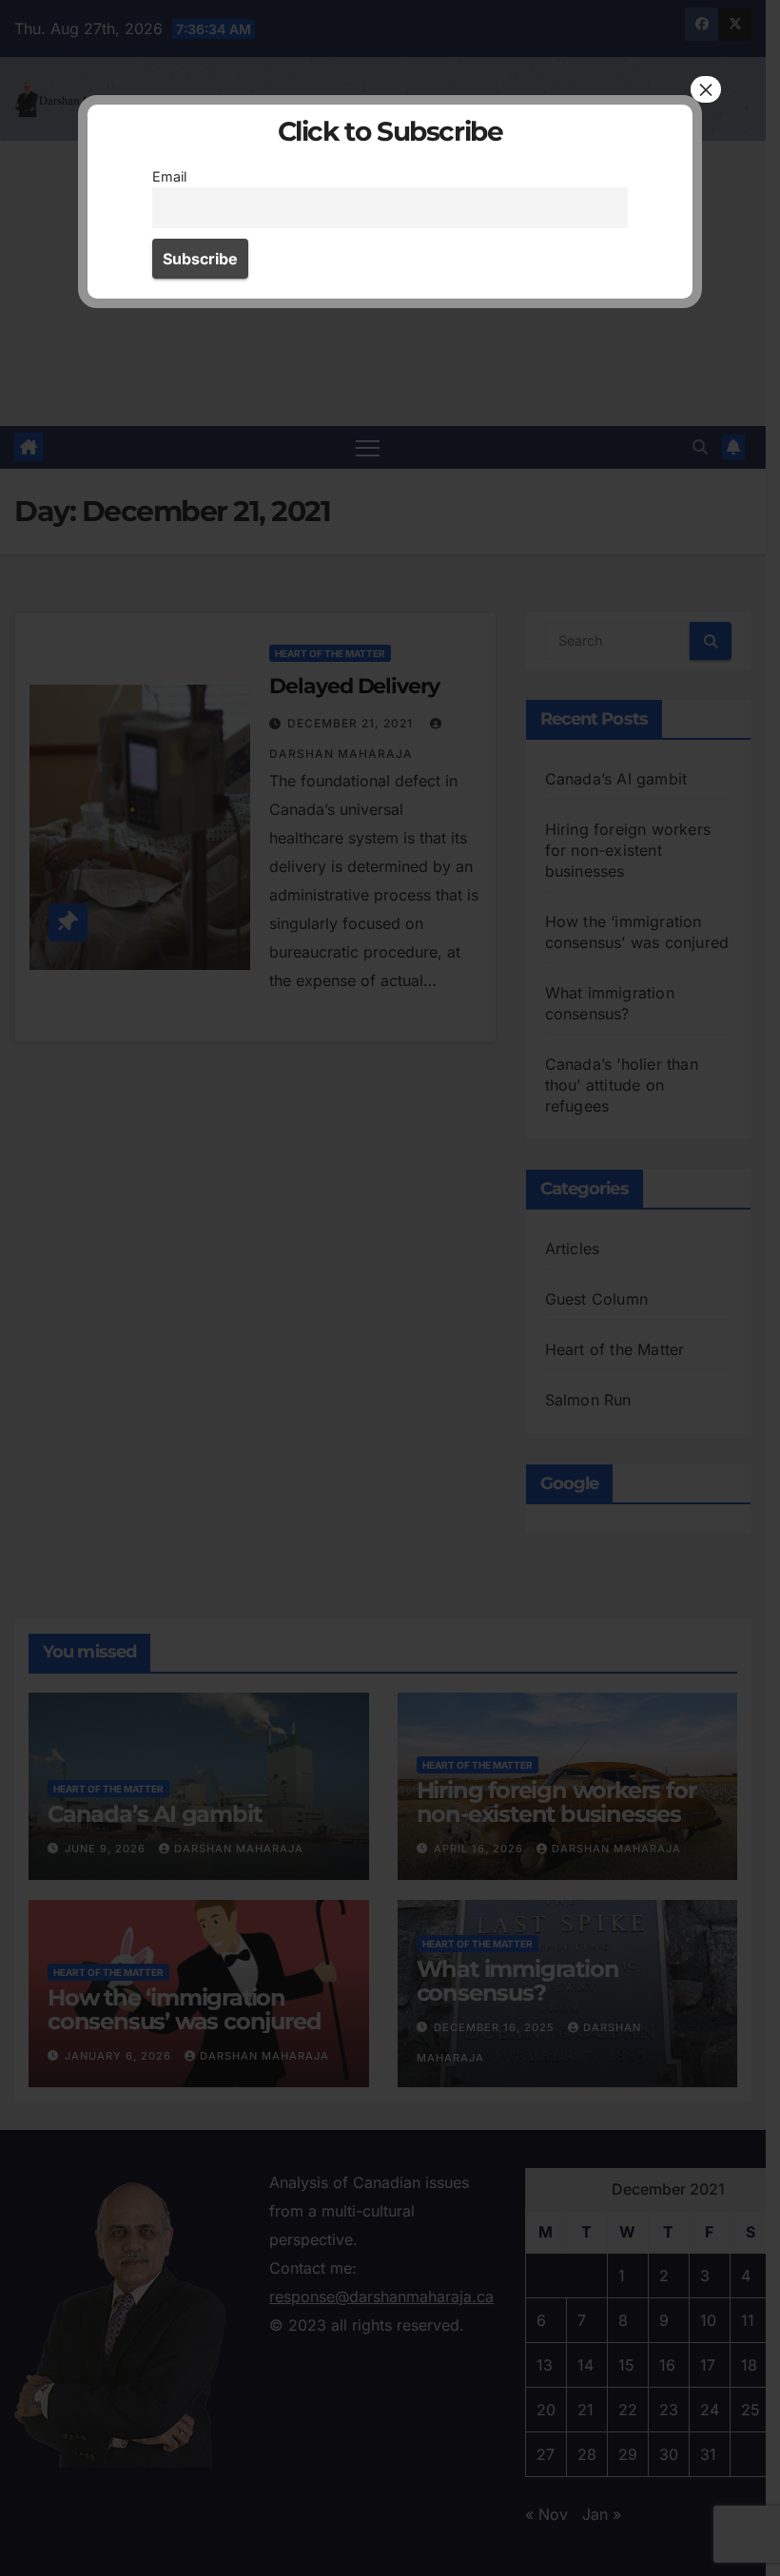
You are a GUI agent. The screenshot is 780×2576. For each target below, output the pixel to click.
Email (169, 176)
